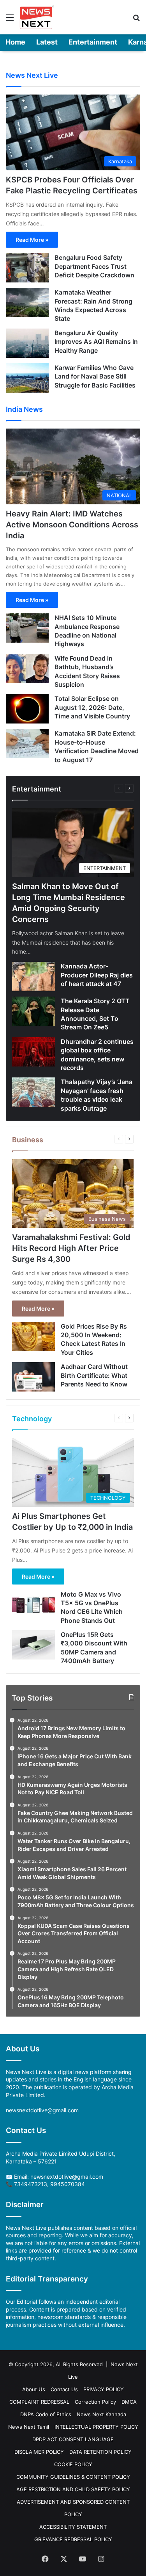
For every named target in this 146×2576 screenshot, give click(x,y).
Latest (47, 42)
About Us (34, 2389)
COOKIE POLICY (73, 2464)
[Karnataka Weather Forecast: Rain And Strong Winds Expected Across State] (27, 303)
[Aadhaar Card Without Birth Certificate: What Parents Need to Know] (33, 1377)
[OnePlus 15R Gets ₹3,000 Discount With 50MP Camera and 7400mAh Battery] (33, 1645)
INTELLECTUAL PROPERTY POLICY (96, 2427)
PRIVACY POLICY (104, 2389)
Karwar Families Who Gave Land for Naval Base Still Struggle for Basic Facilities (95, 376)
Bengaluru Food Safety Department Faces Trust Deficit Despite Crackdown (94, 266)
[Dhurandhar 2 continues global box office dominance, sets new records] (33, 1052)
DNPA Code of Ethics (46, 2414)
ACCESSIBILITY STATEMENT (73, 2527)
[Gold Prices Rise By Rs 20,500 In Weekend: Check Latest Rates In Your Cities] (33, 1337)
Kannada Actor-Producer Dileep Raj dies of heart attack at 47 (97, 975)
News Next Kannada (101, 2414)
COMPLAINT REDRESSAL (39, 2402)
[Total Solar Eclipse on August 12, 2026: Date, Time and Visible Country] (27, 709)
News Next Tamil (29, 2427)
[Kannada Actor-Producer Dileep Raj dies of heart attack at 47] (33, 976)
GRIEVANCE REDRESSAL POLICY (73, 2539)
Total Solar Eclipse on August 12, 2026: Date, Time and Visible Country (92, 707)
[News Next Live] (37, 17)
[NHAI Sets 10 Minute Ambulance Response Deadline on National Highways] (27, 628)
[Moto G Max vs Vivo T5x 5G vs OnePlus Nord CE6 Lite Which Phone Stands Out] (33, 1605)
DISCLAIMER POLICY (39, 2452)
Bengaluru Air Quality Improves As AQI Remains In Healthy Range (96, 342)
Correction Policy (95, 2402)
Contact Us (64, 2389)
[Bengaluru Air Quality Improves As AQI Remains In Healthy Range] (27, 343)
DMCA (129, 2402)
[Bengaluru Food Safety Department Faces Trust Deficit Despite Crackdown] (27, 268)
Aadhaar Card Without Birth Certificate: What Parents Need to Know (94, 1375)
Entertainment (93, 42)
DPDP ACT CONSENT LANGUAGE (73, 2439)
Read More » (32, 240)
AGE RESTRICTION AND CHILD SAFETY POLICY (73, 2489)
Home (15, 42)
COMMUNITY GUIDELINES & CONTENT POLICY (73, 2477)
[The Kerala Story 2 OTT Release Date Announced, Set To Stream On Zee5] (33, 1011)
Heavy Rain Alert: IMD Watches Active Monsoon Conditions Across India (72, 525)
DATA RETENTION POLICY (100, 2452)
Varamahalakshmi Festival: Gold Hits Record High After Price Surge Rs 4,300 (71, 1248)
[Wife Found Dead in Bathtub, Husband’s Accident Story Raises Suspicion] (27, 669)
